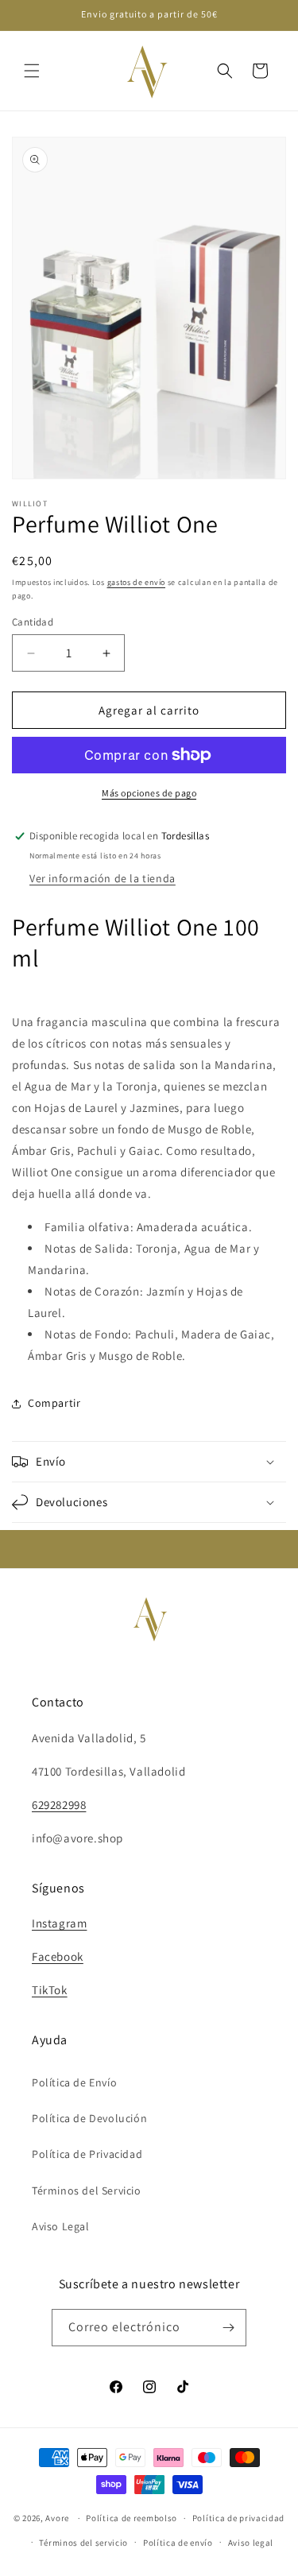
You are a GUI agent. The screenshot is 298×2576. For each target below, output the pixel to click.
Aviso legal (251, 2543)
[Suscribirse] (228, 2328)
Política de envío (178, 2543)
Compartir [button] (54, 1403)
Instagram (59, 1923)
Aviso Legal (61, 2226)
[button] (32, 71)
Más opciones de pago (149, 793)
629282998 (59, 1805)
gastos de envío (137, 582)
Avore (57, 2518)
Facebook (58, 1956)
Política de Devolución (89, 2118)
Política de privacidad (238, 2518)
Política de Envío (74, 2082)
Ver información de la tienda (103, 878)
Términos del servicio (83, 2543)
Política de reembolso (132, 2518)
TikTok (50, 1990)
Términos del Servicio (87, 2191)
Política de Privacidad (87, 2154)
